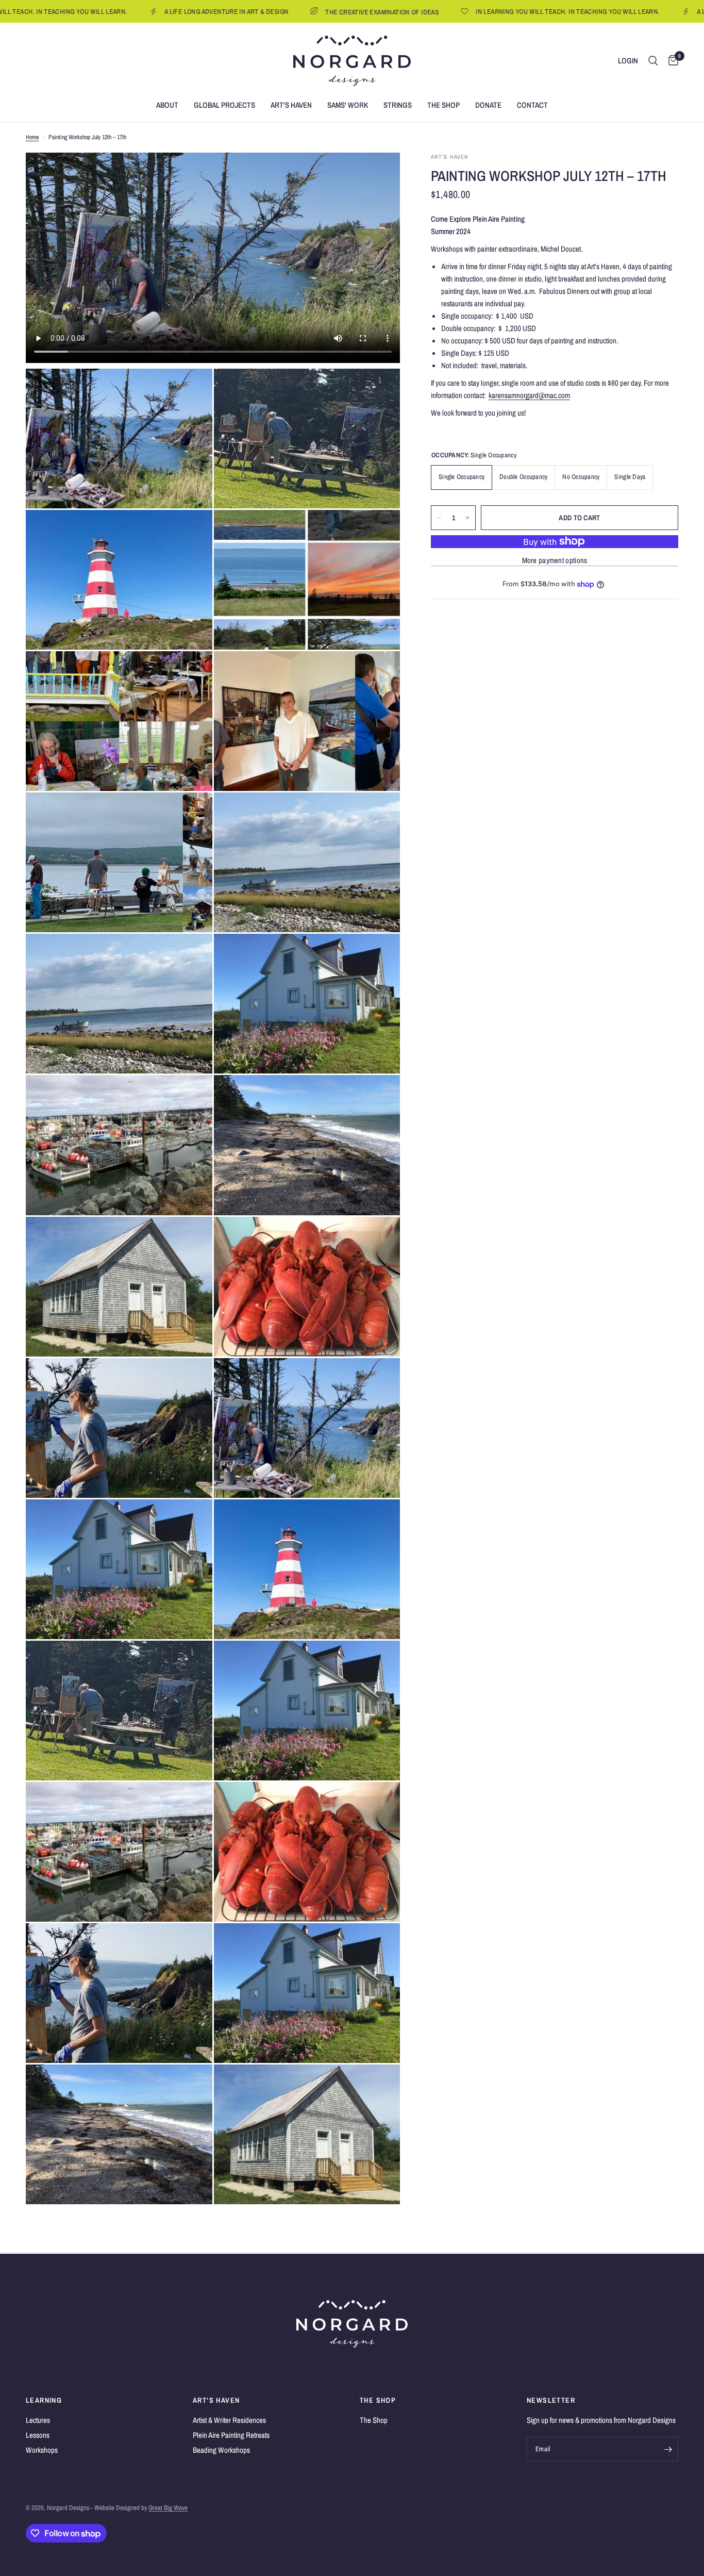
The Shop (443, 105)
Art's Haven (291, 105)
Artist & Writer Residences (229, 2420)
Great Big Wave (168, 2508)
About (167, 105)
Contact (532, 105)
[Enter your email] (668, 2449)
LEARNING (44, 2400)
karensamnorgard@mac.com (529, 395)
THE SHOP (378, 2400)
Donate (488, 105)
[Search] (653, 61)
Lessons (38, 2435)
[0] (671, 61)
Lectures (38, 2420)
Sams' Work (348, 105)
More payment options (555, 560)
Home (32, 137)
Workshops (42, 2450)
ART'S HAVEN (216, 2400)
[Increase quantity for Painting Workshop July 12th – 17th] (467, 518)
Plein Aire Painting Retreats (231, 2435)
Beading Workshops (221, 2450)
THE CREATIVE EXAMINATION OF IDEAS (290, 12)
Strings (398, 105)
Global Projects (224, 105)
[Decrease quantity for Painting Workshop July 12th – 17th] (439, 518)
